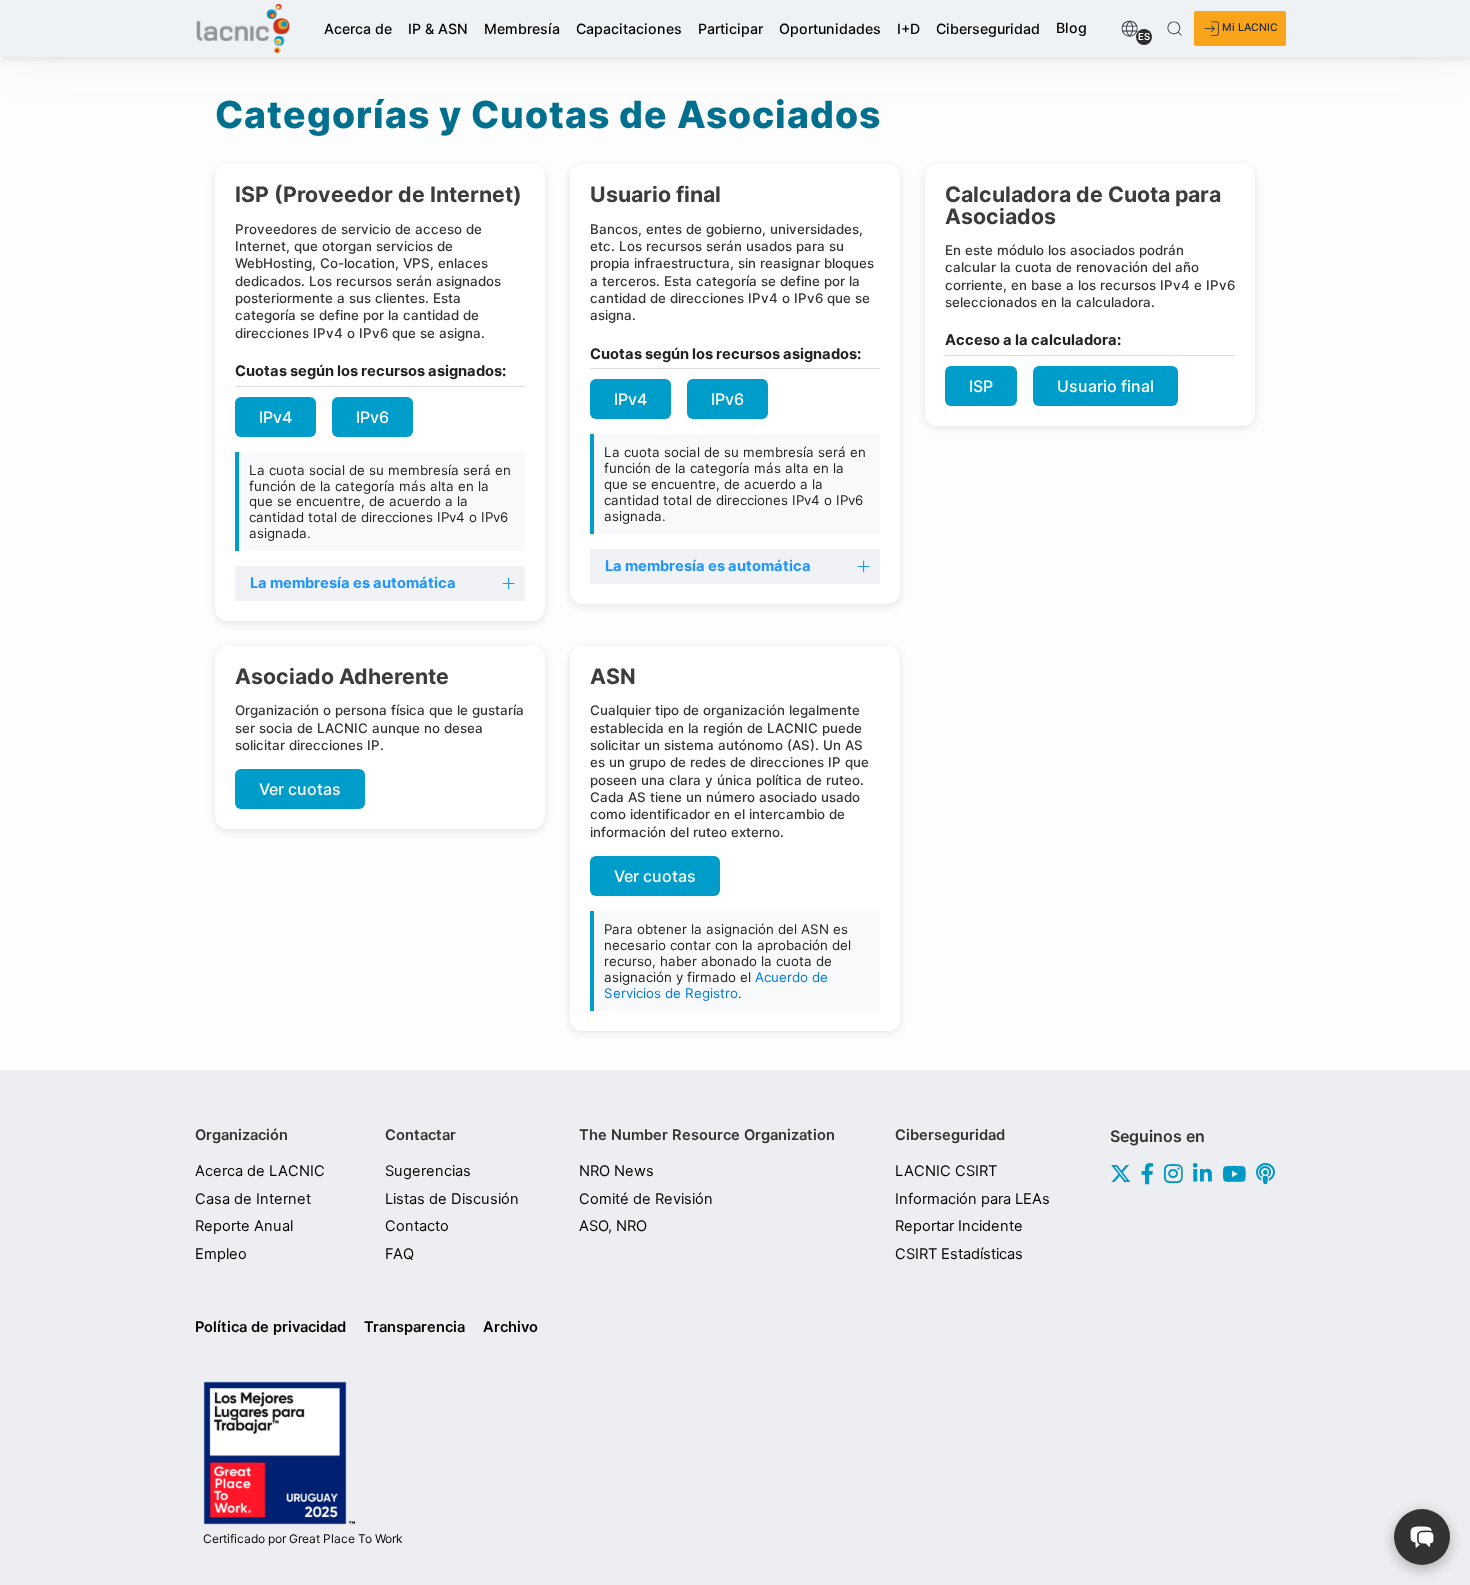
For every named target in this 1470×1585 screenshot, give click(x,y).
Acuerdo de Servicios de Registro (716, 985)
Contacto (417, 1226)
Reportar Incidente (959, 1226)
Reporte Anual (244, 1226)
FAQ (399, 1254)
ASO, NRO (613, 1226)
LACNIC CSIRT (946, 1171)
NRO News (616, 1171)
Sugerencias (428, 1171)
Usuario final (1105, 386)
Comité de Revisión (646, 1199)
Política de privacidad (270, 1327)
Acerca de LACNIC (260, 1171)
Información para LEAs (972, 1199)
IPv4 (275, 417)
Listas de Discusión (452, 1199)
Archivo (510, 1327)
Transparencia (414, 1327)
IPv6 (372, 417)
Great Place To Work (303, 1539)
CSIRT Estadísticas (959, 1254)
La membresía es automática (353, 583)
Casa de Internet (253, 1199)
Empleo (221, 1254)
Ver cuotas (300, 789)
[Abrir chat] (1422, 1537)
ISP (981, 386)
